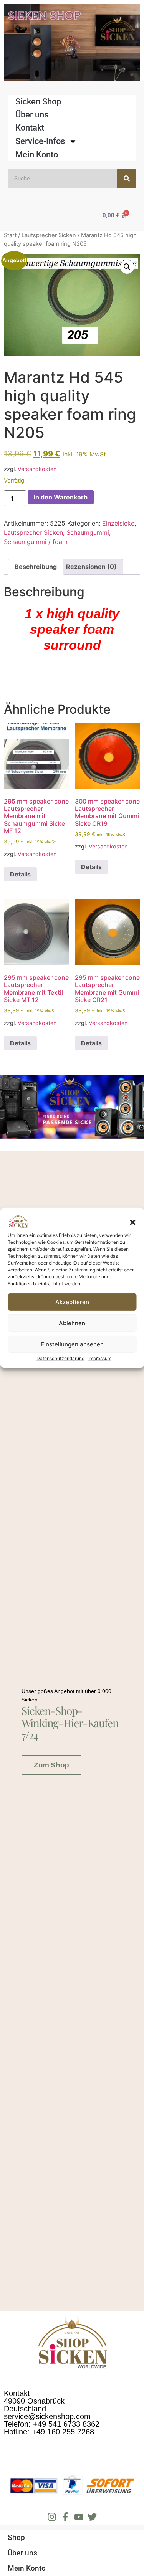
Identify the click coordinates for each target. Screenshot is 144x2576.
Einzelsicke (118, 523)
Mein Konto (37, 155)
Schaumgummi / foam (36, 542)
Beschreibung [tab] (36, 567)
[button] (132, 1222)
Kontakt (30, 128)
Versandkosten (37, 469)
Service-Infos (40, 141)
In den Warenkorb (61, 497)
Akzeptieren (72, 1302)
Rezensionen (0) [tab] (91, 567)
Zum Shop (51, 1765)
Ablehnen (72, 1323)
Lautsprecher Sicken (49, 235)
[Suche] (127, 179)
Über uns (32, 115)
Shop (16, 2537)
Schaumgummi (88, 532)
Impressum (100, 1358)
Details (20, 874)
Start (10, 235)
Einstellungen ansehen (72, 1344)
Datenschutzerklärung (60, 1358)
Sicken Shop (38, 102)
